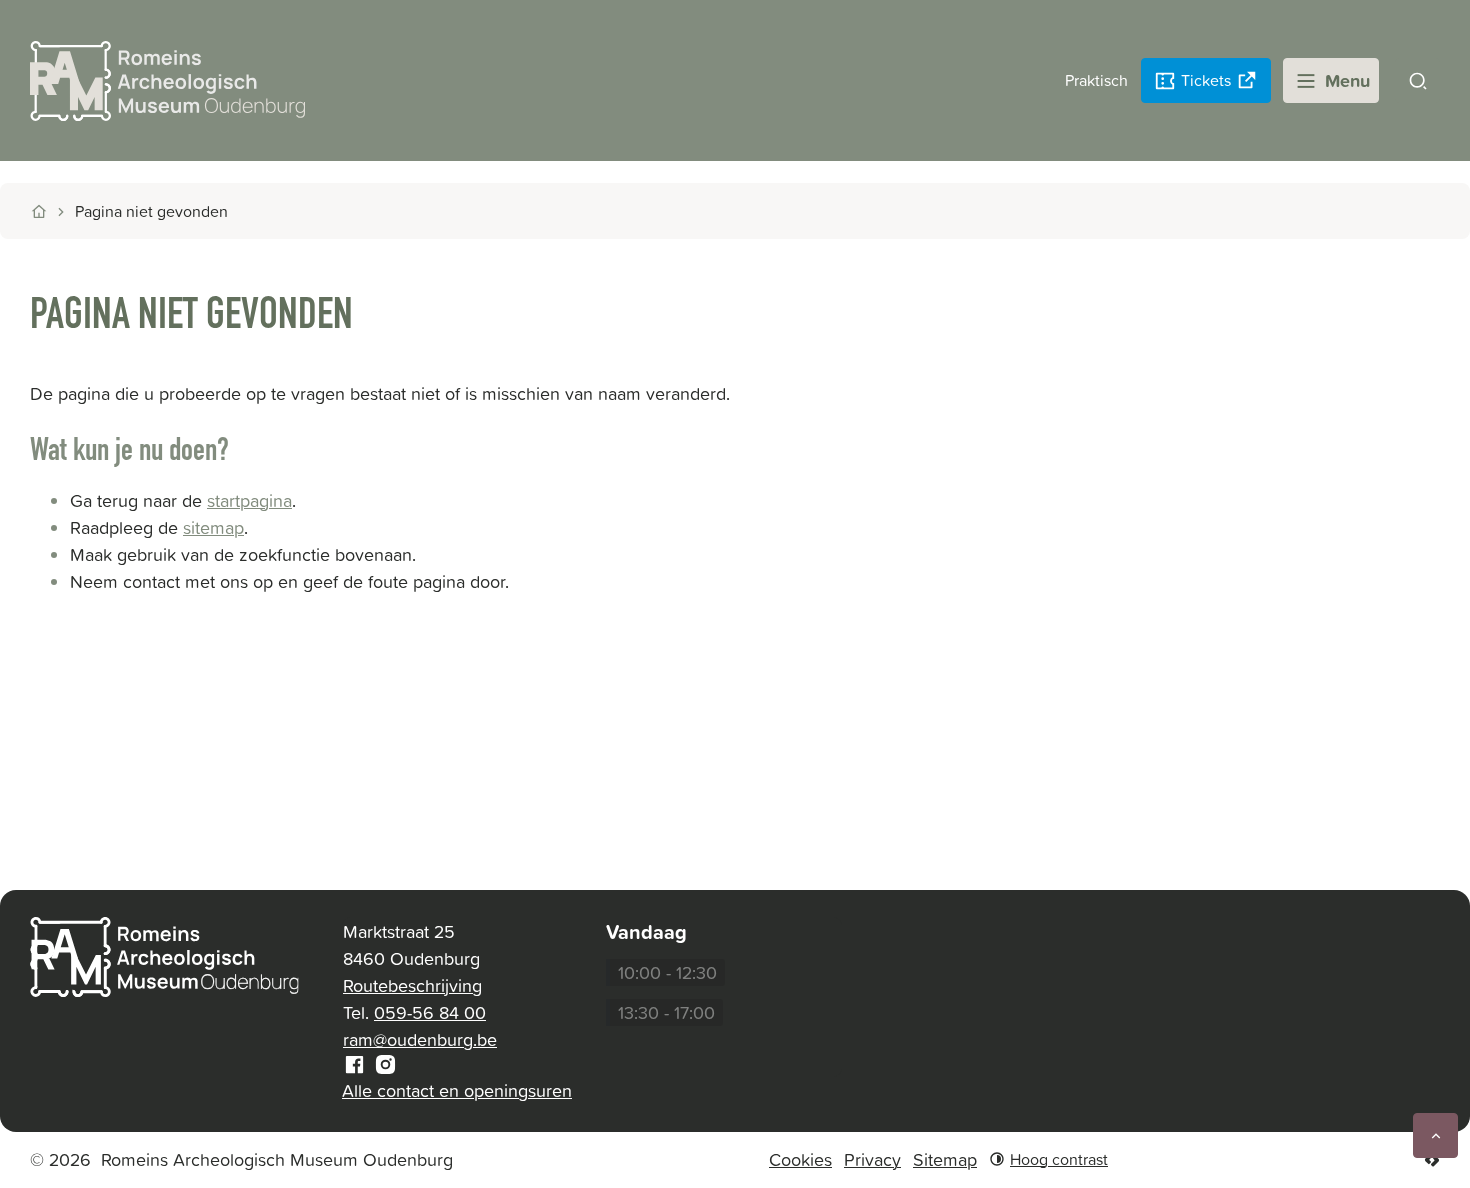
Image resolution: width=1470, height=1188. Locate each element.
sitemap (213, 527)
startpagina (249, 500)
